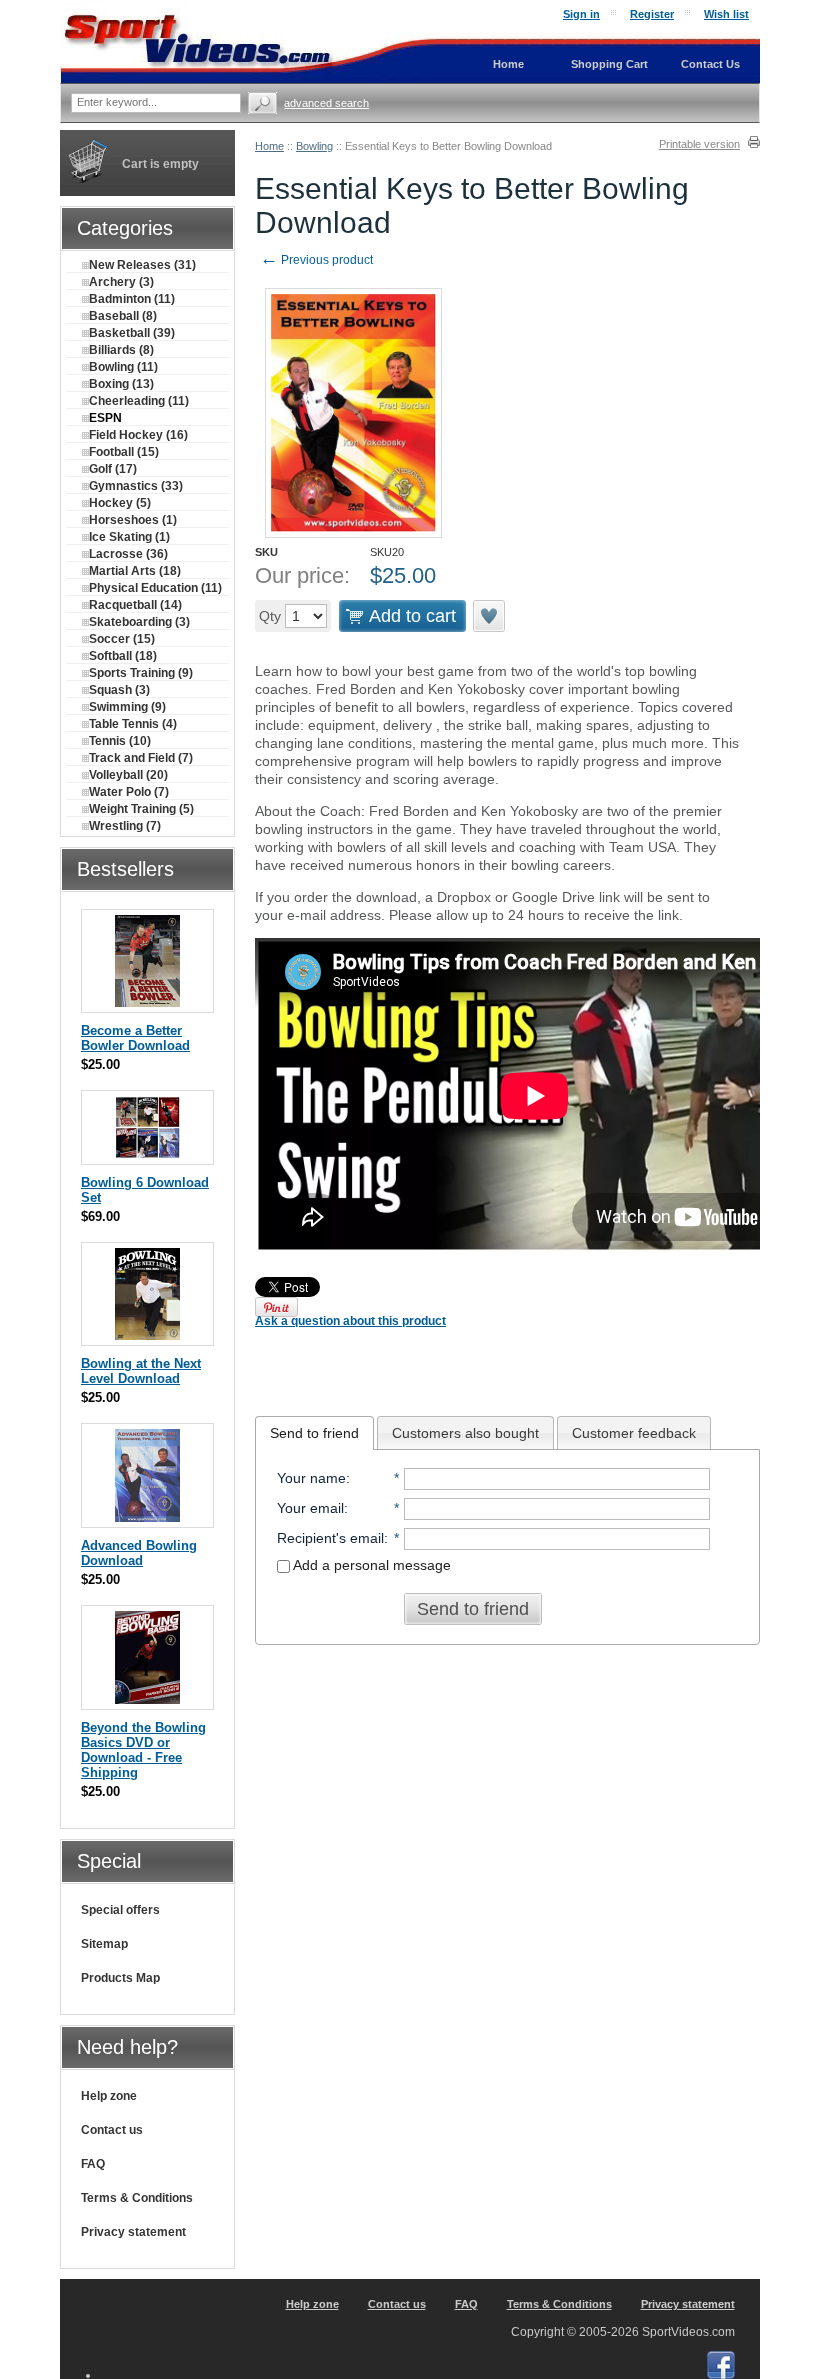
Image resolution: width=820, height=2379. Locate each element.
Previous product (316, 260)
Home (269, 146)
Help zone (109, 2096)
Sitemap (104, 1944)
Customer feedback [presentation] (634, 1433)
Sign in (581, 14)
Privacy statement (133, 2232)
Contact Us (710, 64)
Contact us (112, 2130)
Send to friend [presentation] (314, 1433)
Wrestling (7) (125, 826)
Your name (311, 1478)
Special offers (120, 1910)
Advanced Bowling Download (139, 1553)
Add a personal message (370, 1565)
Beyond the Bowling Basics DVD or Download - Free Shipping (143, 1750)
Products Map (120, 1978)
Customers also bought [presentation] (465, 1433)
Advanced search (326, 103)
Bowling (314, 146)
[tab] (314, 1433)
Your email (310, 1508)
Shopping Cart (609, 64)
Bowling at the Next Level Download (141, 1371)
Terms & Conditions (137, 2198)
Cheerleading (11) (139, 401)
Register (652, 14)
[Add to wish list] (490, 616)
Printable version (699, 144)
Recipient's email (330, 1538)
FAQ (93, 2164)
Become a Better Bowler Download (135, 1038)
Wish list (726, 14)
